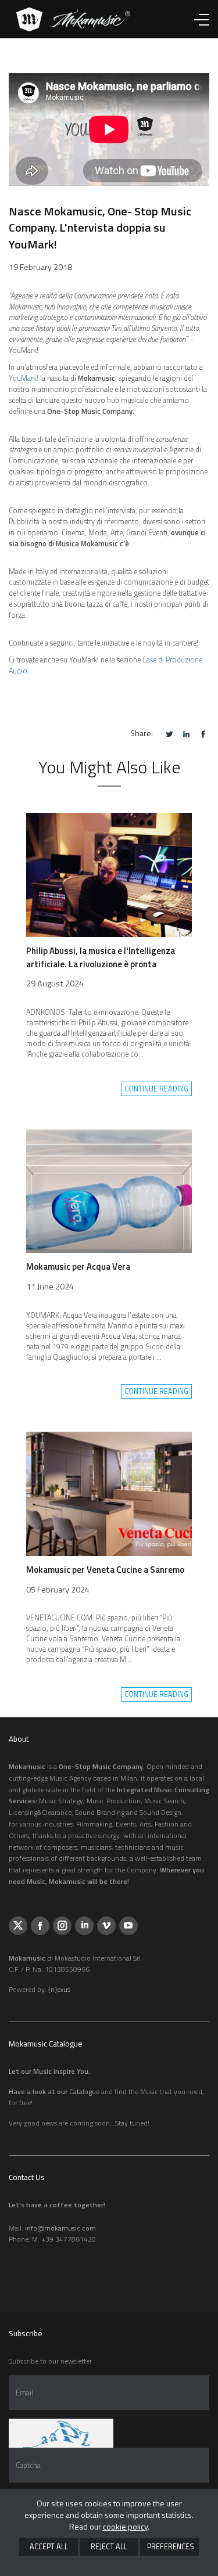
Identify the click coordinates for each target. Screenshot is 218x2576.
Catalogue (84, 2092)
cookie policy (125, 2526)
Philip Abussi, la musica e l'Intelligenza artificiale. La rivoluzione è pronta (101, 957)
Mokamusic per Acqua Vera (78, 1267)
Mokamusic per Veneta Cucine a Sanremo (105, 1570)
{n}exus (59, 1989)
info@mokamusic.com (60, 2228)
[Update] (61, 2433)
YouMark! (24, 378)
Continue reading (156, 1089)
